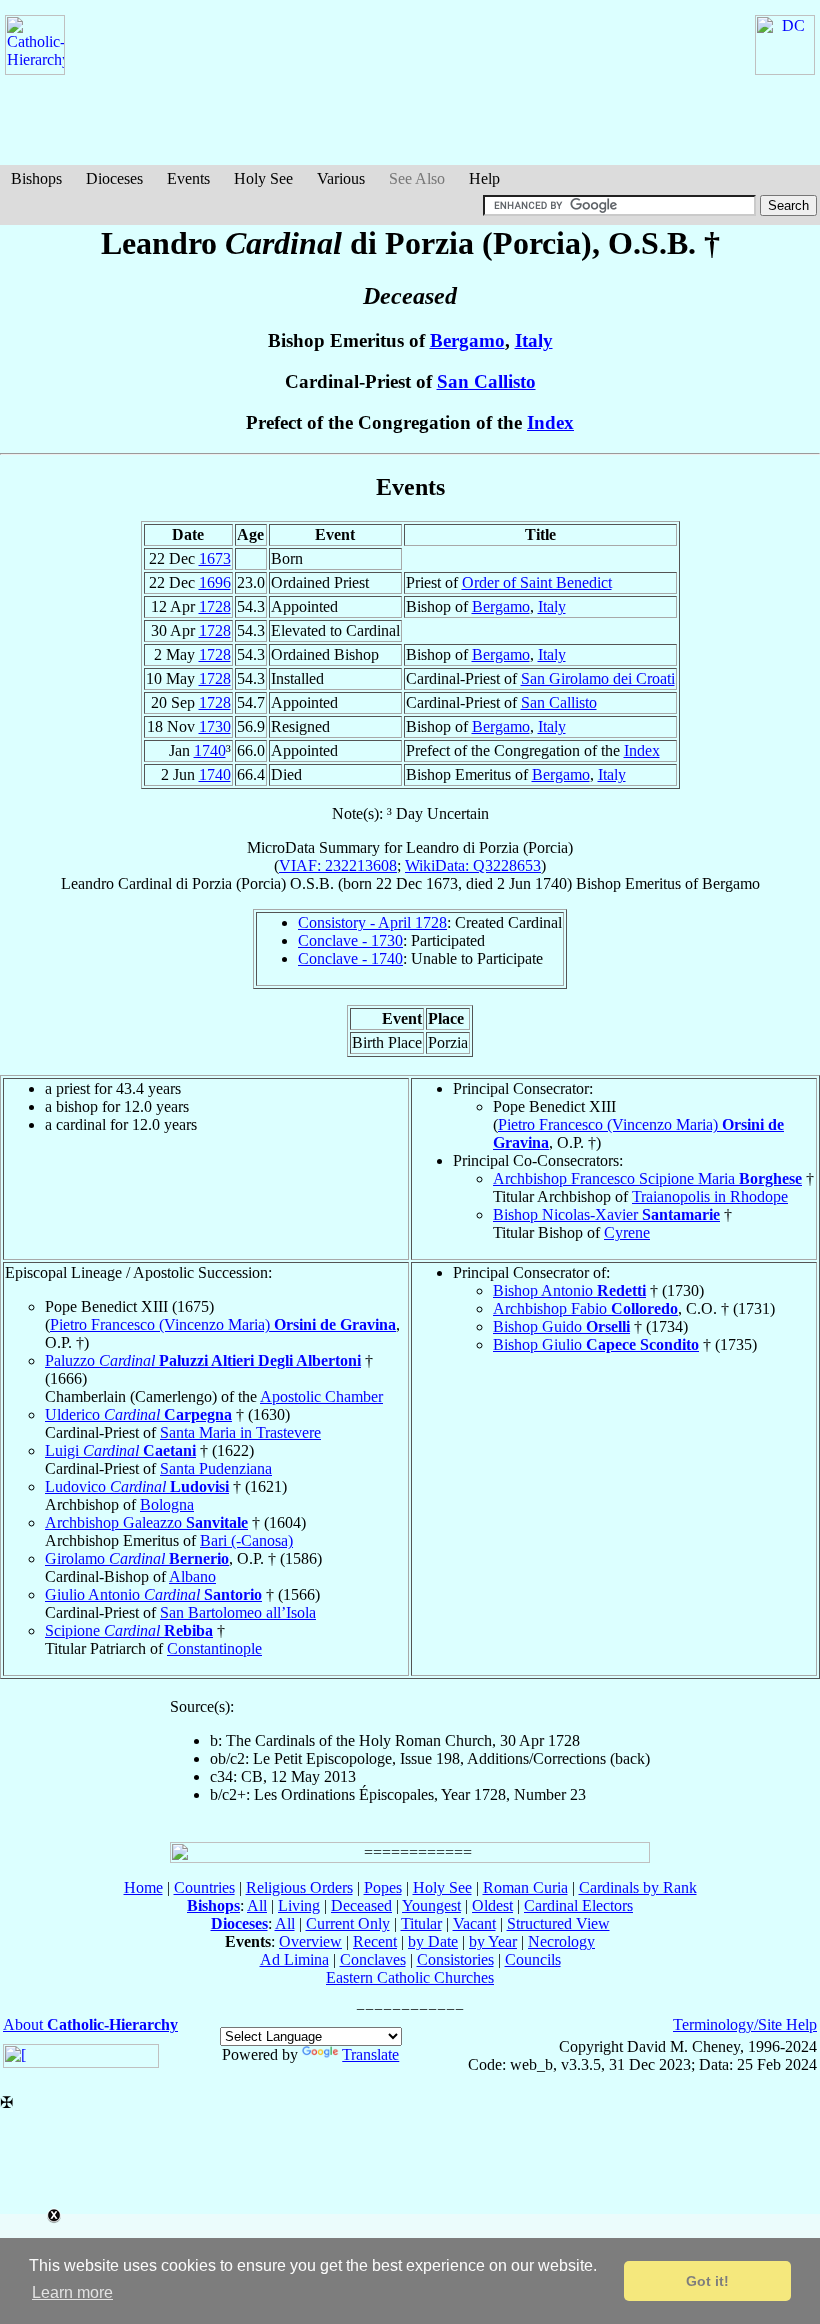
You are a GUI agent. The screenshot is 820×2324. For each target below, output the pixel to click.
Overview (310, 1941)
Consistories (455, 1959)
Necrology (561, 1941)
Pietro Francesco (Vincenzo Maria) (223, 1324)
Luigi (120, 1450)
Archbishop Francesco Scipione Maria (647, 1178)
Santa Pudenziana (216, 1468)
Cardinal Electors (578, 1905)
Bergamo (467, 340)
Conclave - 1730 (350, 940)
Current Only (348, 1923)
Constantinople (214, 1648)
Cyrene (627, 1232)
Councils (533, 1959)
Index (550, 422)
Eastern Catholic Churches (410, 1977)
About (90, 2024)
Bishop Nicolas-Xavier (606, 1214)
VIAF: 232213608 (338, 865)
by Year (493, 1941)
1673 (215, 558)
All (257, 1905)
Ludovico (137, 1486)
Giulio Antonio (153, 1594)
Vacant (474, 1923)
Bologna (167, 1504)
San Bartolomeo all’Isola (238, 1612)
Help (484, 178)
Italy (534, 340)
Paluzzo (203, 1360)
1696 (215, 582)
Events (188, 178)
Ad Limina (294, 1959)
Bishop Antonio (569, 1290)
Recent (375, 1941)
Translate (370, 2054)
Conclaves (373, 1959)
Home (143, 1887)
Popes (383, 1887)
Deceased (361, 1905)
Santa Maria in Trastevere (240, 1432)
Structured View (558, 1923)
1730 (215, 726)
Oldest (492, 1905)
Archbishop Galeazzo (146, 1522)
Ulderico (138, 1414)
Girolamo (137, 1558)
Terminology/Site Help (745, 2024)
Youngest (431, 1905)
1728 (215, 606)
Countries (204, 1887)
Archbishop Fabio (585, 1308)
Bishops (36, 178)
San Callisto (486, 381)
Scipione (129, 1630)
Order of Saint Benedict (537, 582)
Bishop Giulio (596, 1344)
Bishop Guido (561, 1326)
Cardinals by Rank (638, 1887)
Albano (192, 1576)
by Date (433, 1941)
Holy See (263, 178)
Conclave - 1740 (350, 958)
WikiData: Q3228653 (473, 865)
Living (299, 1905)
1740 (210, 750)
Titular (421, 1923)
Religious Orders (299, 1887)
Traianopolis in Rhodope (710, 1196)
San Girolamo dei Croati (598, 678)
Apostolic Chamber (321, 1396)
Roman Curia (525, 1887)
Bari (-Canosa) (246, 1540)
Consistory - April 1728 (372, 922)
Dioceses (114, 178)
